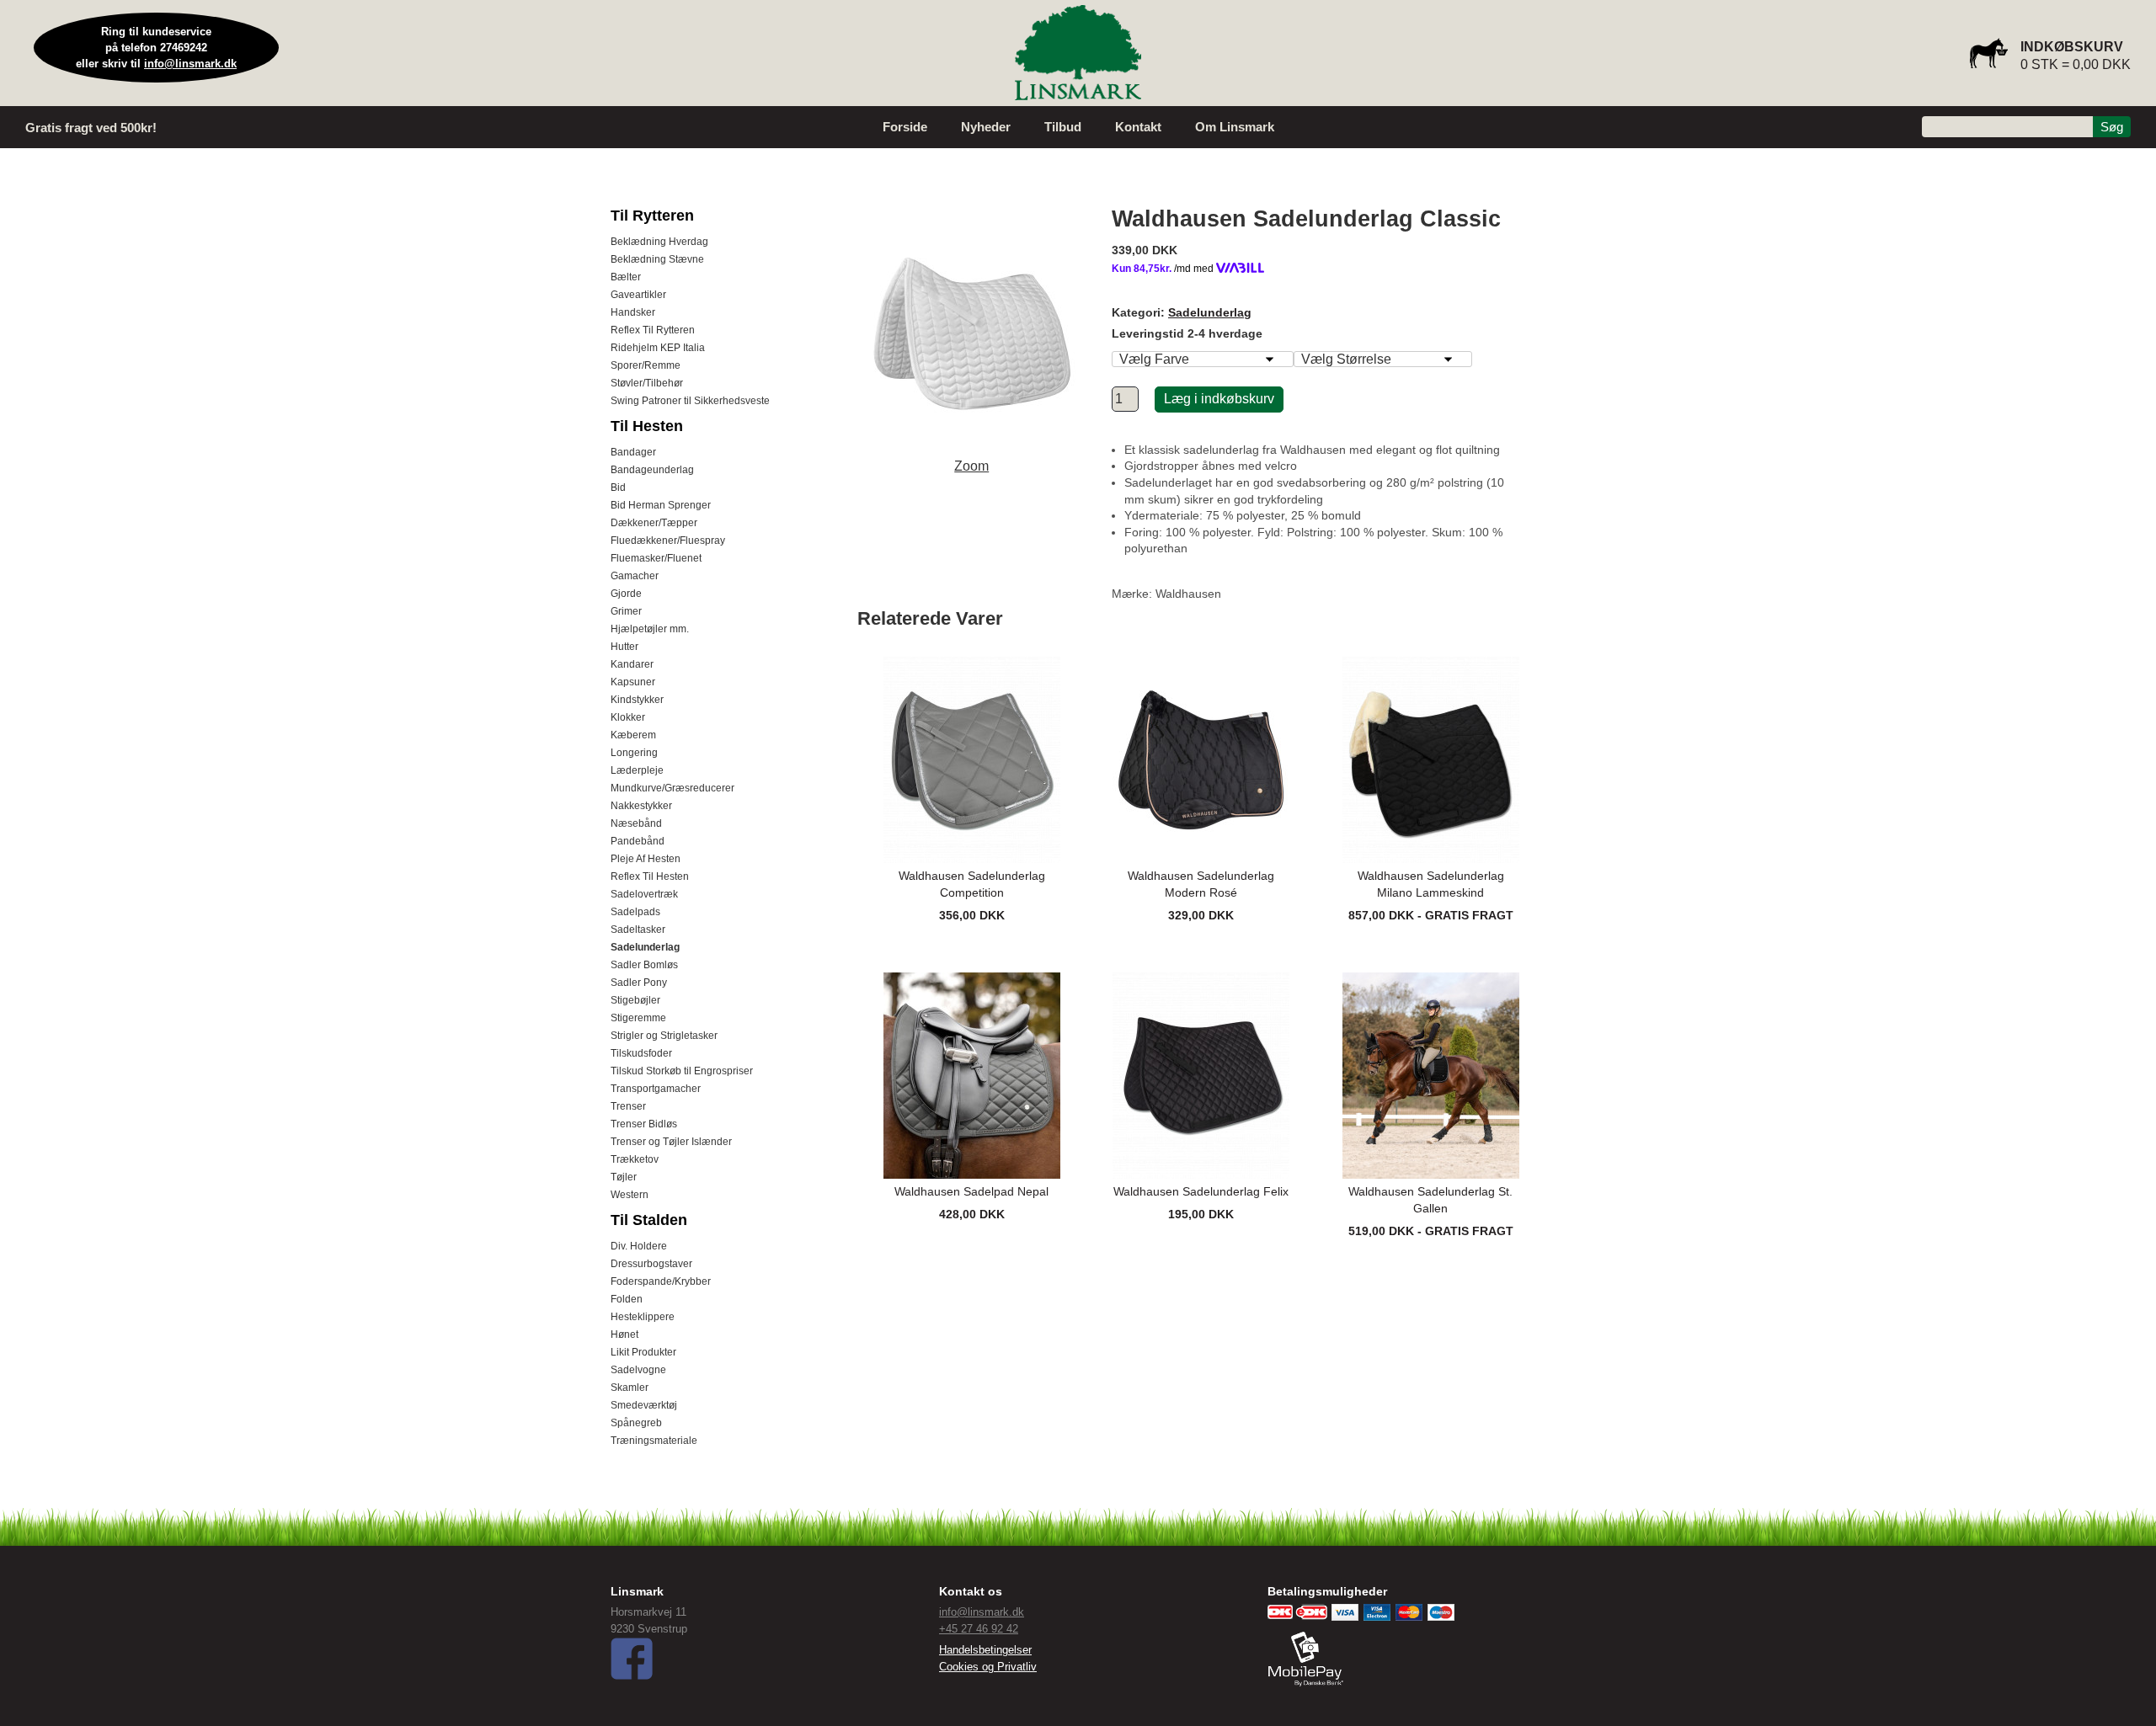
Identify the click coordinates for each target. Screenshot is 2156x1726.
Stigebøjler (635, 1000)
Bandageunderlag (652, 470)
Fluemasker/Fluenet (656, 558)
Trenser (628, 1106)
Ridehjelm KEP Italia (658, 348)
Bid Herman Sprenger (661, 505)
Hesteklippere (643, 1317)
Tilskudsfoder (641, 1053)
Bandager (633, 452)
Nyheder (986, 127)
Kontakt (1138, 127)
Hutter (624, 647)
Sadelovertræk (644, 894)
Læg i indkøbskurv (1219, 399)
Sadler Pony (639, 983)
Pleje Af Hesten (646, 859)
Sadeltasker (638, 930)
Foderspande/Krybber (661, 1281)
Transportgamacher (656, 1089)
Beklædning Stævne (657, 259)
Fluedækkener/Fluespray (668, 541)
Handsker (633, 312)
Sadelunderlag (645, 947)
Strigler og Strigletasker (664, 1036)
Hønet (624, 1334)
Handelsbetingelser (985, 1650)
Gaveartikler (638, 295)
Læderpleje (637, 770)
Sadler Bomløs (644, 965)
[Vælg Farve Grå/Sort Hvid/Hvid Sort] (1203, 359)
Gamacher (635, 576)
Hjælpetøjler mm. (650, 629)
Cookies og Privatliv (988, 1667)
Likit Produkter (643, 1352)
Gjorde (626, 594)
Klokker (628, 717)
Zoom (971, 466)
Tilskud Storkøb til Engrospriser (682, 1071)
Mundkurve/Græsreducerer (672, 788)
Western (630, 1195)
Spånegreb (636, 1423)
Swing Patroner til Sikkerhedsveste (690, 401)
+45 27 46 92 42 (979, 1629)
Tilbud (1063, 127)
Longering (634, 753)
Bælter (626, 277)
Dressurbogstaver (651, 1264)
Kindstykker (637, 700)
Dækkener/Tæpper (654, 523)
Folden (627, 1299)
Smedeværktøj (644, 1405)
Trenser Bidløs (644, 1124)
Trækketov (635, 1159)
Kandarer (632, 664)
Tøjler (624, 1177)
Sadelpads (635, 912)
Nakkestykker (641, 806)
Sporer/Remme (646, 365)
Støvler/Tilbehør (647, 383)
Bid (618, 487)
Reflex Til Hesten (650, 876)
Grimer (626, 611)
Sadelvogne (638, 1370)
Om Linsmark (1235, 127)
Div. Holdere (639, 1246)
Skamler (630, 1388)
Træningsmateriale (654, 1441)
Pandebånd (638, 841)
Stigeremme (638, 1018)
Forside (905, 127)
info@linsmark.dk (190, 64)
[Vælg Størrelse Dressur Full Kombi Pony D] (1383, 359)
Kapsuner (633, 682)
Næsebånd (636, 823)
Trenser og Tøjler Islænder (671, 1142)
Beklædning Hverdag (659, 242)
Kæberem (633, 735)
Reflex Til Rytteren (653, 330)
